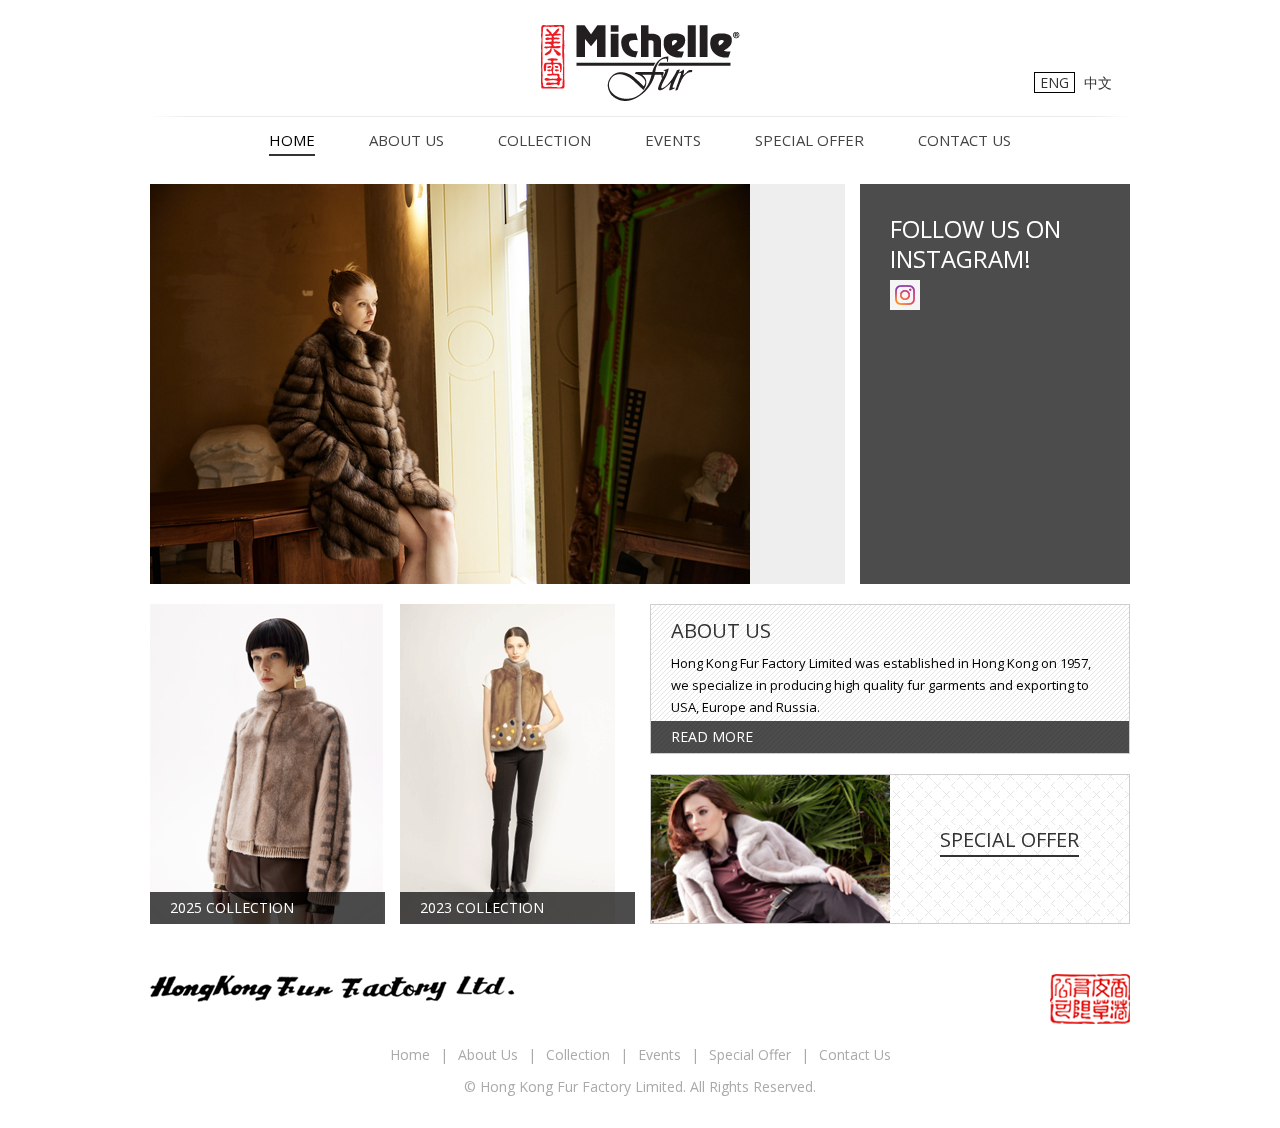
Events (673, 140)
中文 (1098, 82)
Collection (544, 140)
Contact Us (964, 140)
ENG (1054, 82)
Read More (712, 736)
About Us (406, 140)
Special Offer (809, 140)
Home (292, 140)
